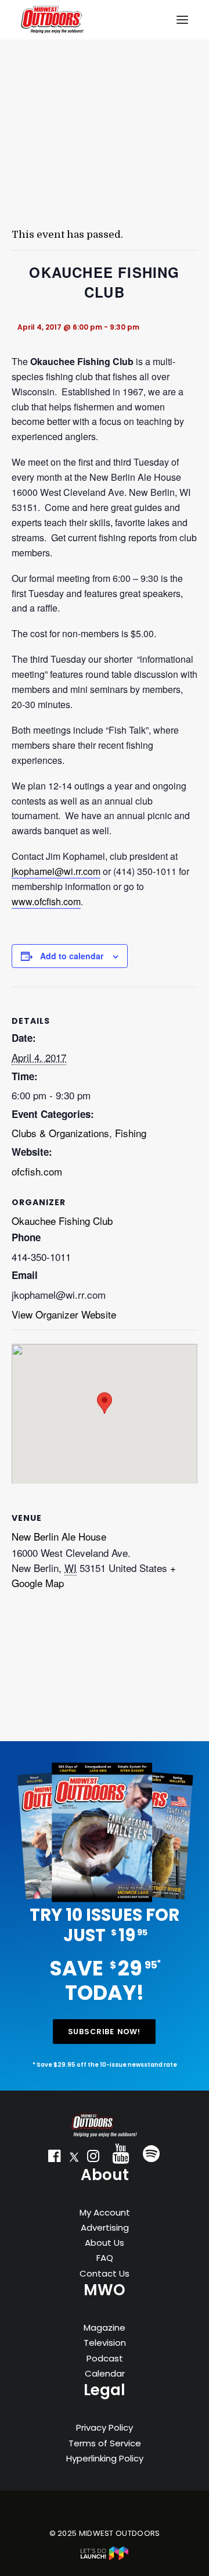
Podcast (105, 2358)
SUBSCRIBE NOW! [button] (105, 2031)
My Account (105, 2212)
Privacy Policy (105, 2427)
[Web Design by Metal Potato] (105, 2558)
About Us (105, 2243)
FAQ (105, 2258)
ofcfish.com (37, 1171)
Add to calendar (72, 956)
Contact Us (105, 2273)
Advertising (105, 2227)
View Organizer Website (64, 1314)
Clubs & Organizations (60, 1133)
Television (105, 2343)
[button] (55, 2159)
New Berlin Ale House (59, 1536)
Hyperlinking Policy (105, 2458)
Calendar (105, 2373)
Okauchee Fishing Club (62, 1221)
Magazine (105, 2327)
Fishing (131, 1133)
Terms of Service (105, 2443)
